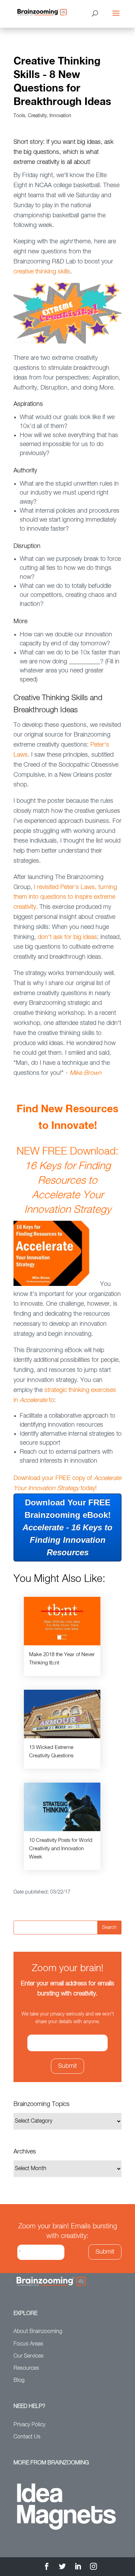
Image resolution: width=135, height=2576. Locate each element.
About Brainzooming (38, 2332)
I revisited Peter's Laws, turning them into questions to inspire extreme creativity (65, 897)
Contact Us (27, 2437)
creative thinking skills (42, 272)
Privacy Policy (29, 2425)
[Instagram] (93, 2568)
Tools (19, 116)
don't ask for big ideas (67, 937)
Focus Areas (28, 2344)
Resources (26, 2368)
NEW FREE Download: (67, 1181)
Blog (19, 2381)
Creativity (37, 116)
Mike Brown (85, 1073)
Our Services (29, 2356)
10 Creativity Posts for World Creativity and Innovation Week (61, 1849)
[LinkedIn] (78, 2568)
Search (109, 1927)
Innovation (60, 116)
